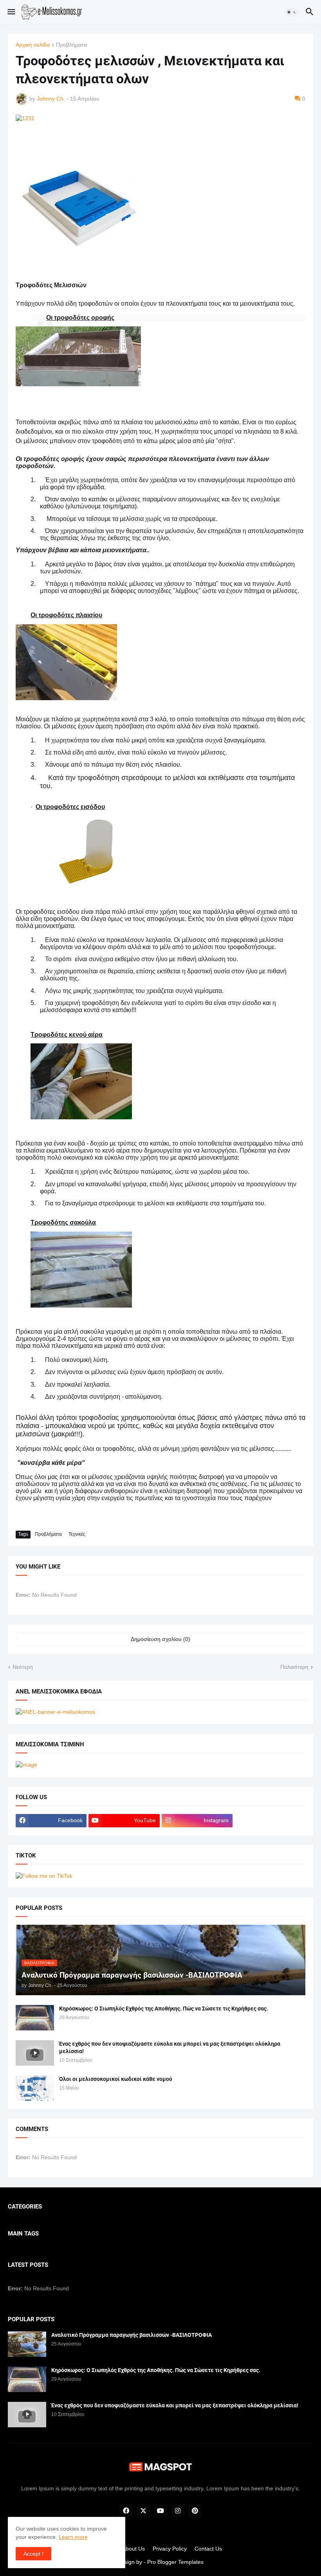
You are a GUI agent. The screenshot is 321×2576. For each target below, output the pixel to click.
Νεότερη (23, 1667)
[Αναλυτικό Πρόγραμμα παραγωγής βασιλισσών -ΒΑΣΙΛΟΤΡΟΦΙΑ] (27, 2344)
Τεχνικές (77, 1534)
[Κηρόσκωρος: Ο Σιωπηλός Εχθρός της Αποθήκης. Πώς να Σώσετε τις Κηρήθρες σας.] (35, 2018)
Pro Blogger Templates (175, 2562)
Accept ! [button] (33, 2554)
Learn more (73, 2537)
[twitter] (143, 2511)
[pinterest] (195, 2511)
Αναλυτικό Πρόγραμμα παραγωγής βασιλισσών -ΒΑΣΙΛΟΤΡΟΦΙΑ (132, 2335)
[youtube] (160, 2511)
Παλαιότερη (294, 1667)
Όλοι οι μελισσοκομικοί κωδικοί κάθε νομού (116, 2079)
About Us (133, 2549)
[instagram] (178, 2511)
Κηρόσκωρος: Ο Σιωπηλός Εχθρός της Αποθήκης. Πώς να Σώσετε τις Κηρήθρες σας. (164, 2009)
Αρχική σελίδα (33, 45)
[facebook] (126, 2511)
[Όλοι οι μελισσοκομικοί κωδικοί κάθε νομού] (35, 2088)
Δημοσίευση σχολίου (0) (160, 1639)
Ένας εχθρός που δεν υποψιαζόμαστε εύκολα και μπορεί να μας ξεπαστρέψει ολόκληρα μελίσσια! (170, 2047)
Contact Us (208, 2549)
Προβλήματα (71, 45)
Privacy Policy (170, 2549)
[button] (11, 12)
